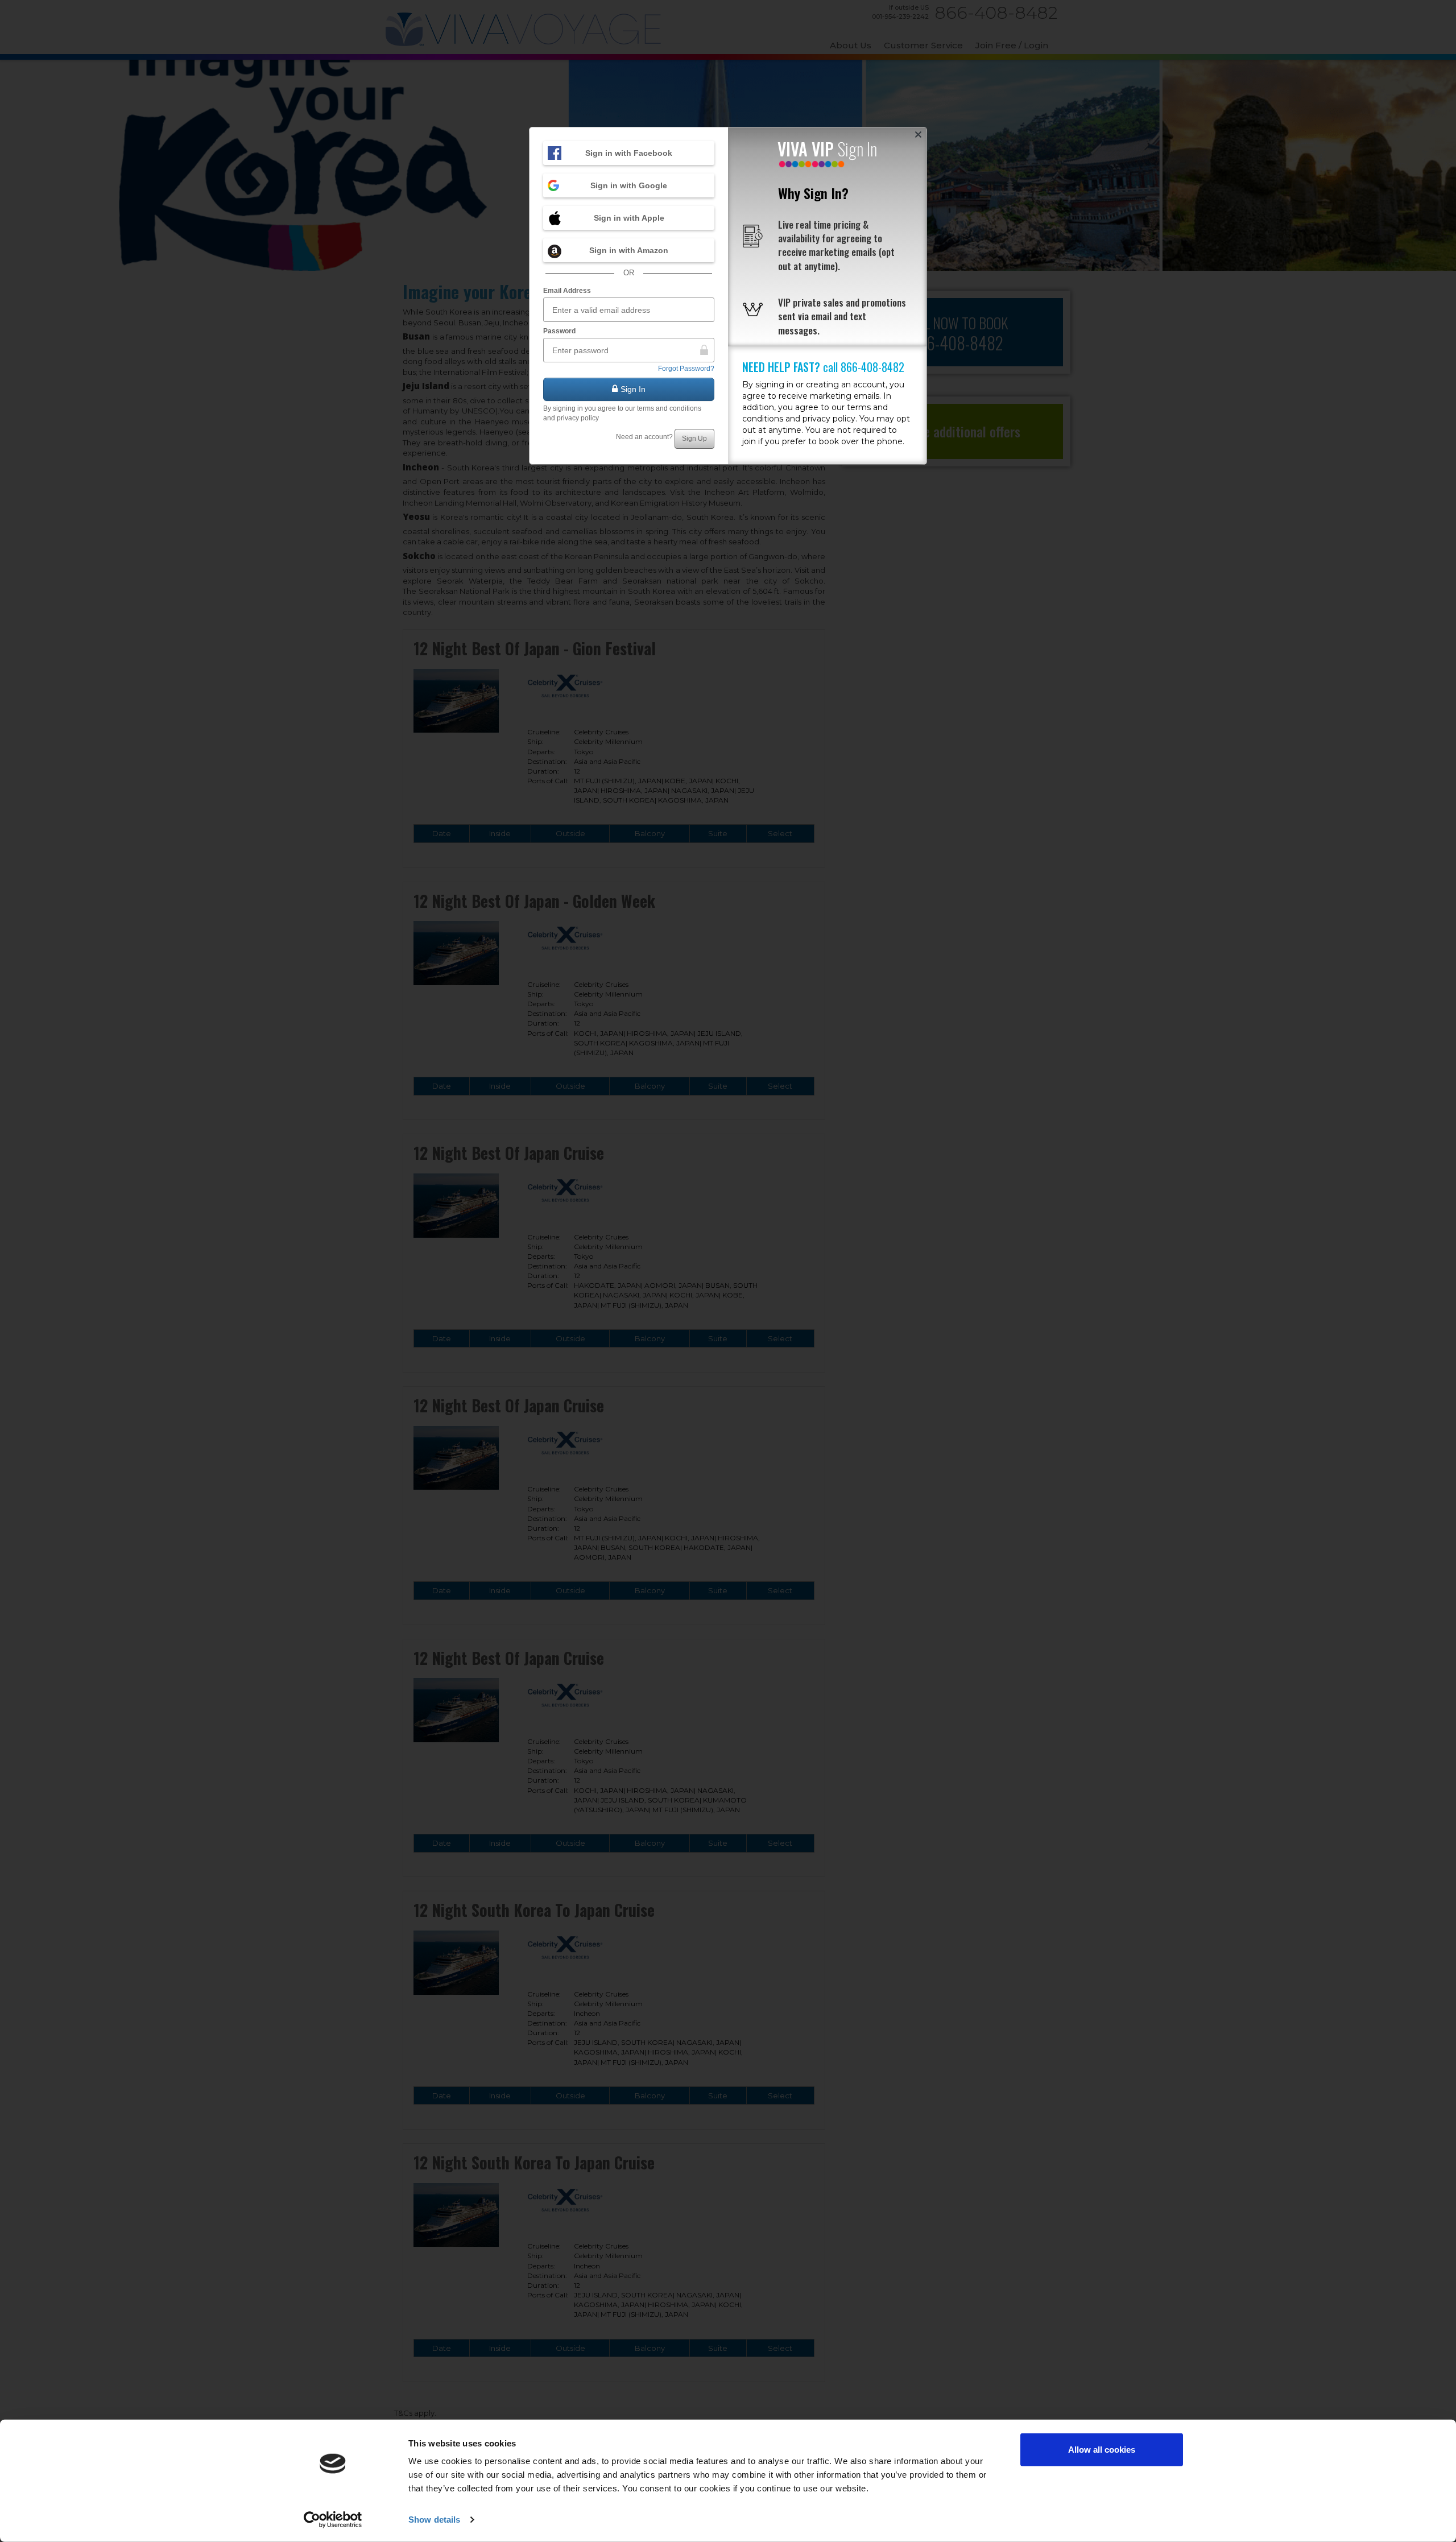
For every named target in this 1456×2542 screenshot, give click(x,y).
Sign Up (694, 439)
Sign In (633, 389)
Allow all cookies (1102, 2450)
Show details (434, 2520)
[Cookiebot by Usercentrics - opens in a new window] (333, 2520)
